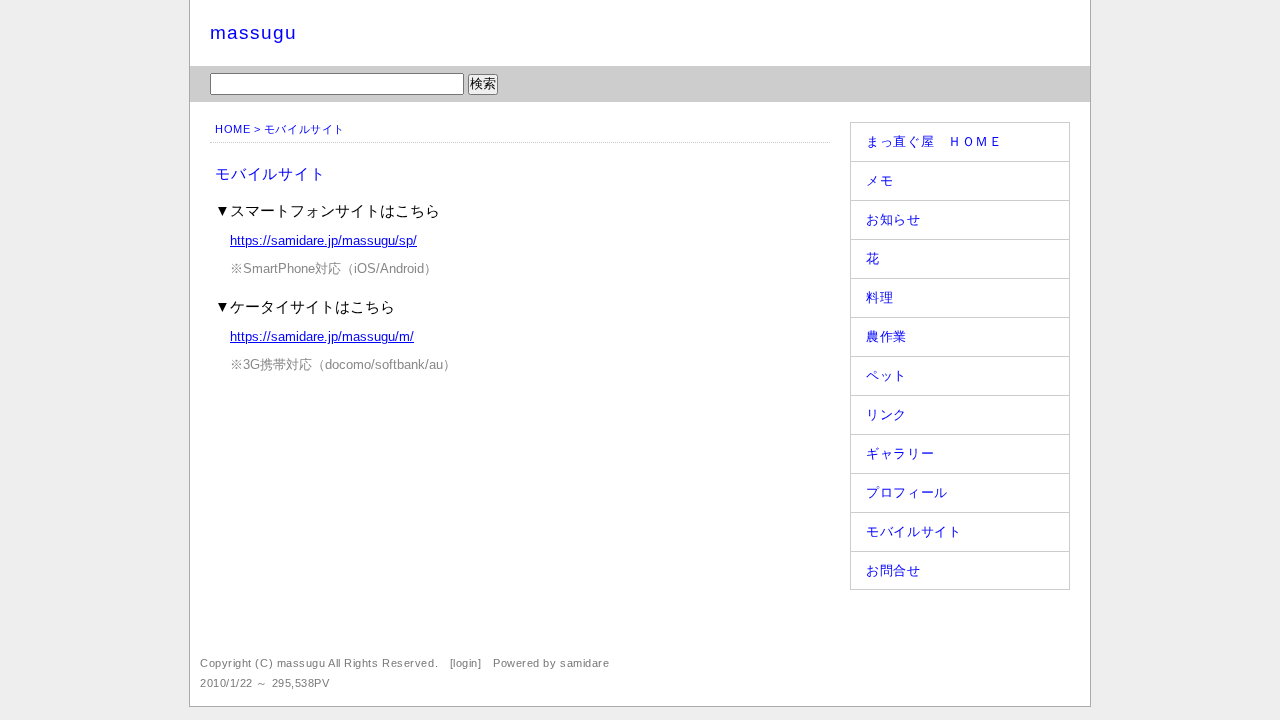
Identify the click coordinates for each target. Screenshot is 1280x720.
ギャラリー (900, 453)
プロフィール (907, 492)
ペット (886, 375)
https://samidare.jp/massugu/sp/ (323, 240)
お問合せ (893, 570)
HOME (232, 129)
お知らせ (893, 219)
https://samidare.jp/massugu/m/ (322, 336)
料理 (879, 297)
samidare (584, 663)
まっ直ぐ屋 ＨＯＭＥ (934, 141)
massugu (253, 32)
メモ (879, 180)
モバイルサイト (914, 531)
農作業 (886, 336)
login (465, 663)
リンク (886, 414)
